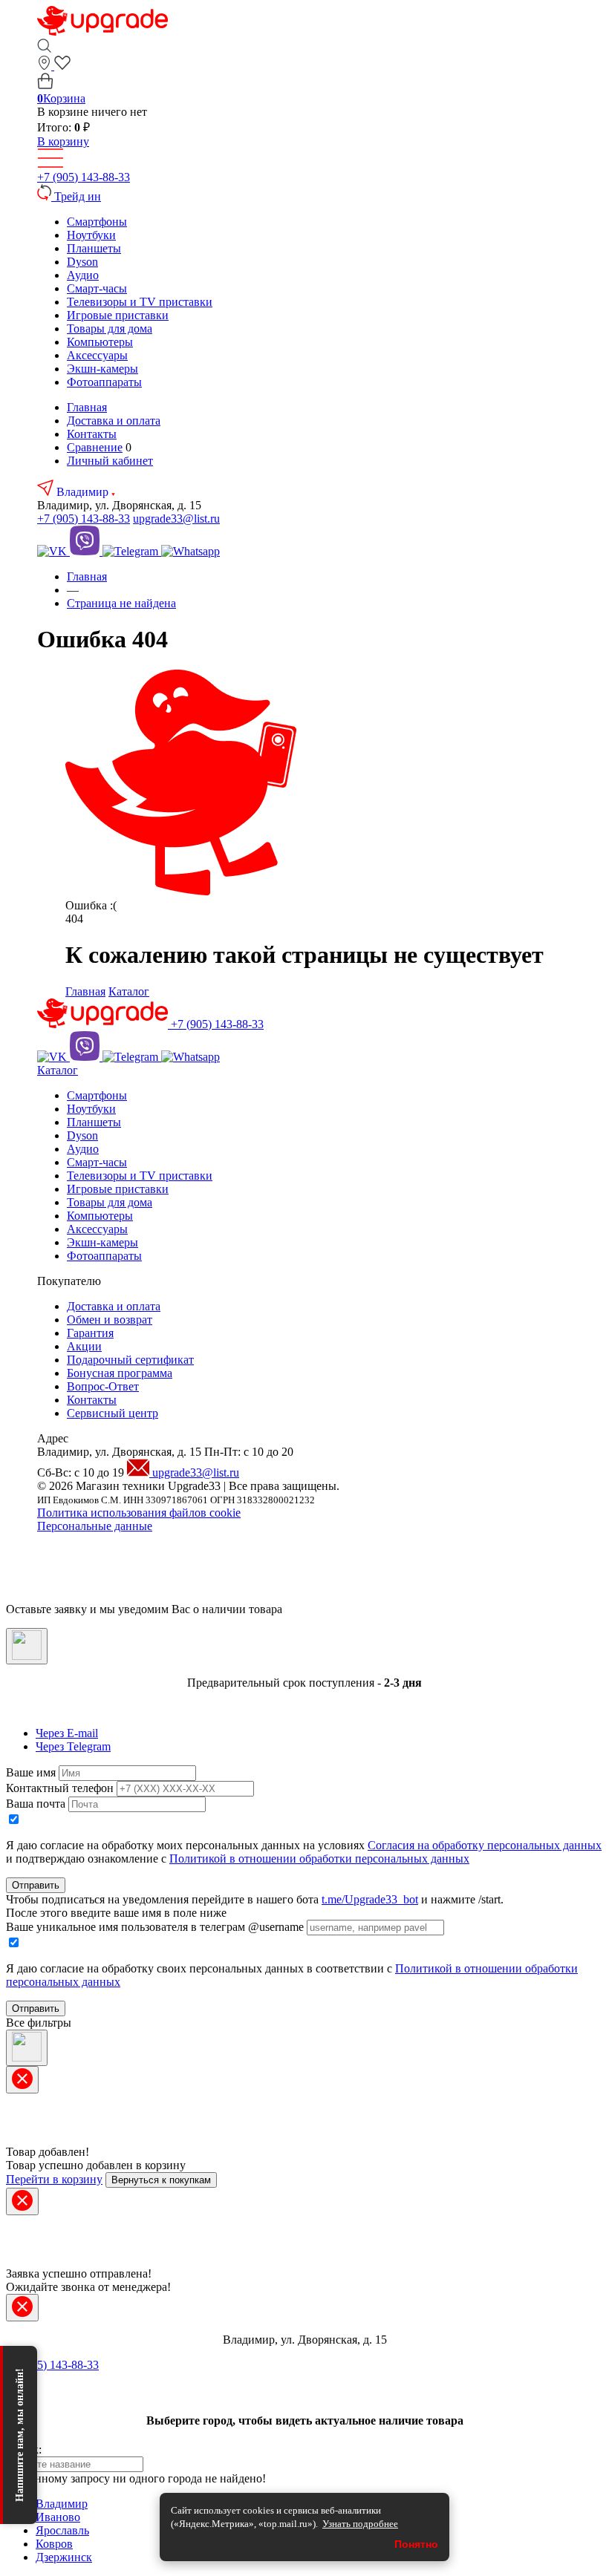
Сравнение (95, 447)
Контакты (92, 434)
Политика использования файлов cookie (139, 1513)
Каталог (129, 991)
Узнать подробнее (360, 2524)
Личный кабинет (110, 461)
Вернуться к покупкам (161, 2180)
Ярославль (62, 2530)
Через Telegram (73, 1746)
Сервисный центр (113, 1413)
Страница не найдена (121, 603)
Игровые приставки (118, 315)
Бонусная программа (120, 1373)
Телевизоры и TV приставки (140, 302)
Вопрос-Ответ (103, 1386)
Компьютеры (100, 342)
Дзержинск (64, 2557)
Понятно (416, 2544)
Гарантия (90, 1333)
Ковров (54, 2544)
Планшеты (94, 248)
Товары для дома (110, 328)
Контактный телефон (60, 1788)
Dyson (82, 262)
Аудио (83, 275)
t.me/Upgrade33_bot (370, 1899)
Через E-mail (67, 1733)
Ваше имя (31, 1772)
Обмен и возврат (110, 1320)
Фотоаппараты (104, 382)
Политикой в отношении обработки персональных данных (319, 1859)
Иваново (58, 2517)
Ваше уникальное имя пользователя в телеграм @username (155, 1927)
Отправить (36, 1885)
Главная (87, 407)
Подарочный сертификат (130, 1360)
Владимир (84, 492)
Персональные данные (95, 1526)
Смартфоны (97, 222)
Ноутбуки (91, 235)
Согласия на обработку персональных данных (485, 1845)
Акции (84, 1346)
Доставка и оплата (114, 421)
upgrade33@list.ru (176, 519)
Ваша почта (36, 1804)
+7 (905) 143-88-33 (84, 177)
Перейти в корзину (54, 2179)
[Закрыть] (27, 1646)
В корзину (63, 141)
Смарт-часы (97, 288)
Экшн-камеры (102, 369)
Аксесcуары (97, 355)
